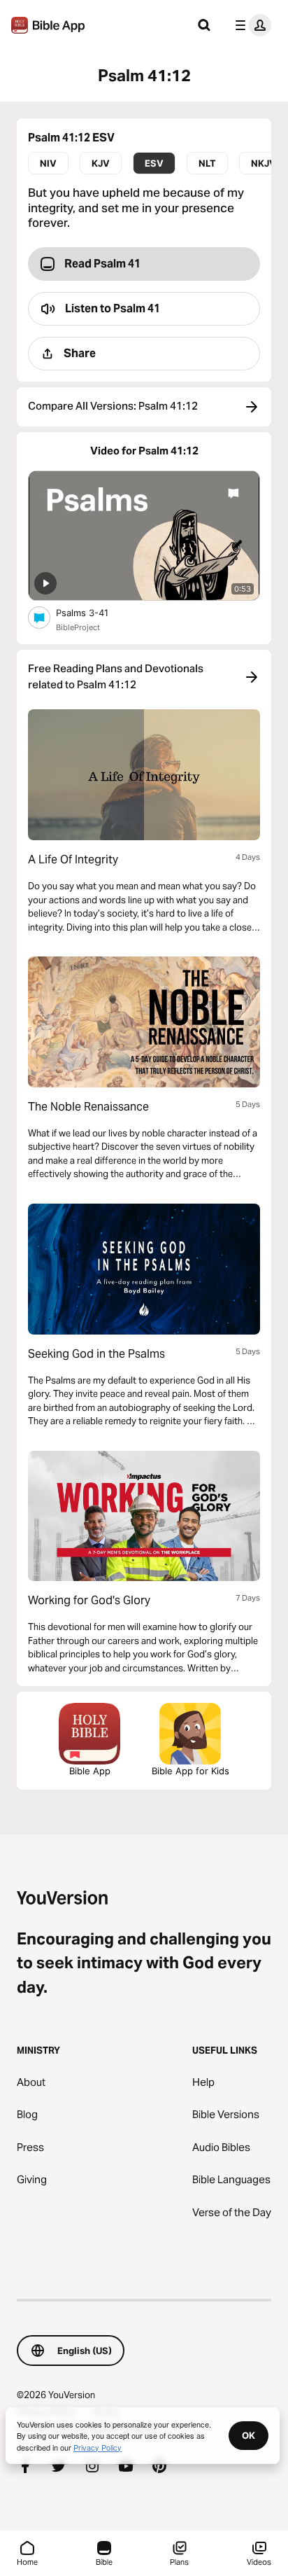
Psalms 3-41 (94, 612)
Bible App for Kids (190, 1771)
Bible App (90, 1771)
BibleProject (78, 627)
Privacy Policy (98, 2447)
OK (249, 2435)
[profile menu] (250, 25)
